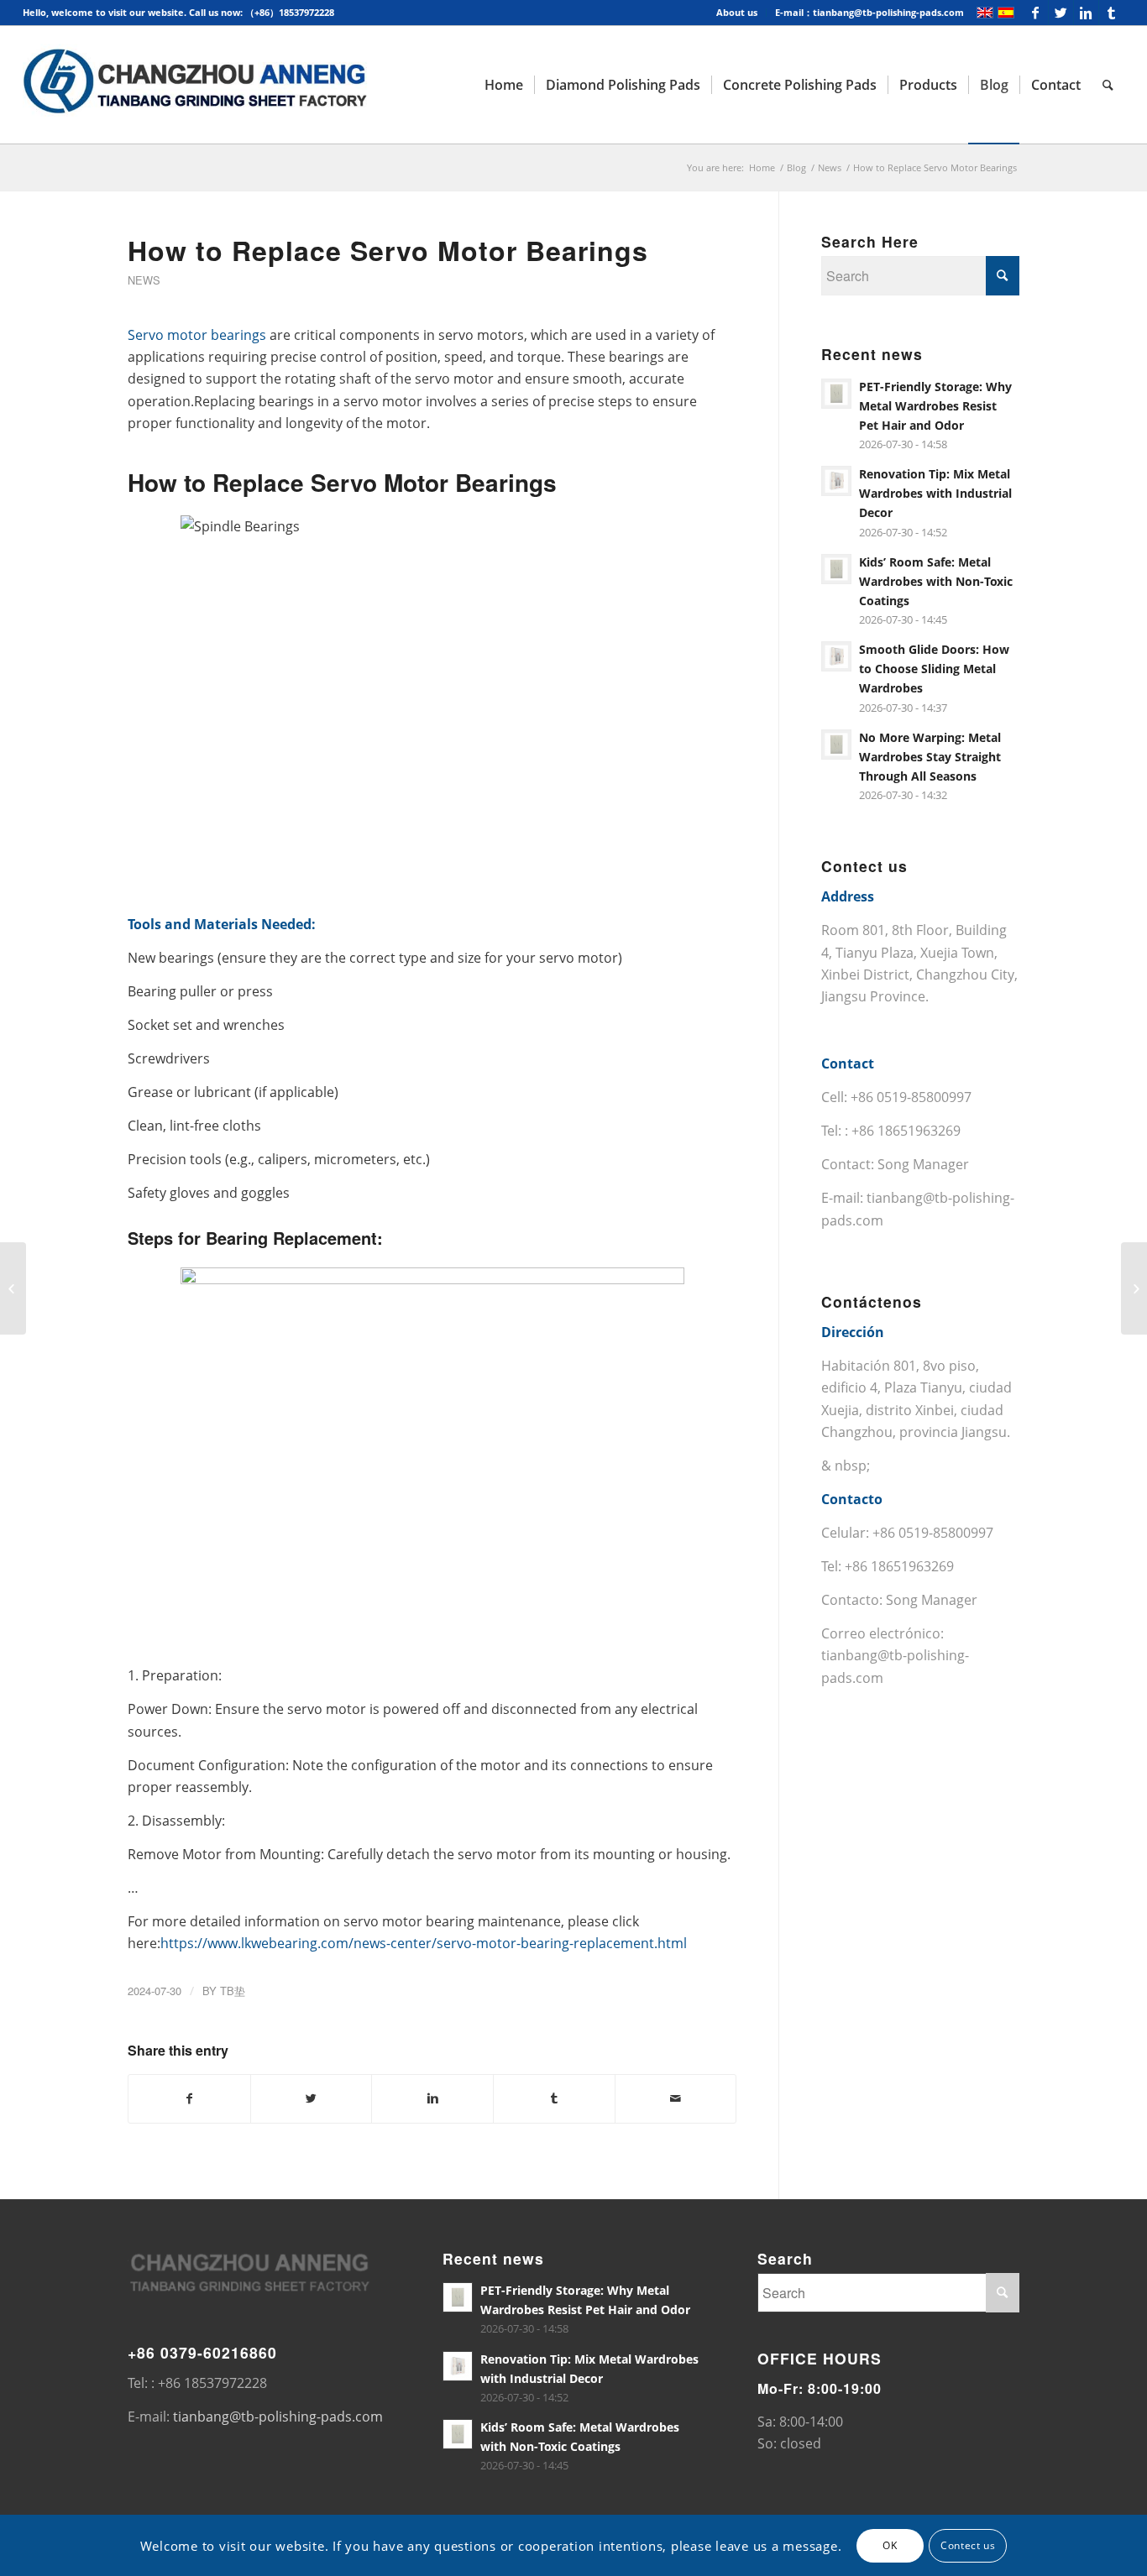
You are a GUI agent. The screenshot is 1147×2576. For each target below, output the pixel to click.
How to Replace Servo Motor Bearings (388, 250)
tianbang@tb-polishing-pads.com (278, 2417)
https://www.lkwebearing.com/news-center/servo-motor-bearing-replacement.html (424, 1943)
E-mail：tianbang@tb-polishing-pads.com (869, 12)
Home (762, 167)
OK (890, 2545)
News (830, 167)
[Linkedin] (1086, 13)
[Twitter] (1061, 13)
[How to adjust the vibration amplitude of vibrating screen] (1134, 1288)
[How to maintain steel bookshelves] (13, 1288)
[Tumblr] (1112, 13)
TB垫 (233, 1991)
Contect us (968, 2545)
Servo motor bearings (197, 335)
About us (737, 12)
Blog (796, 167)
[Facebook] (1036, 13)
